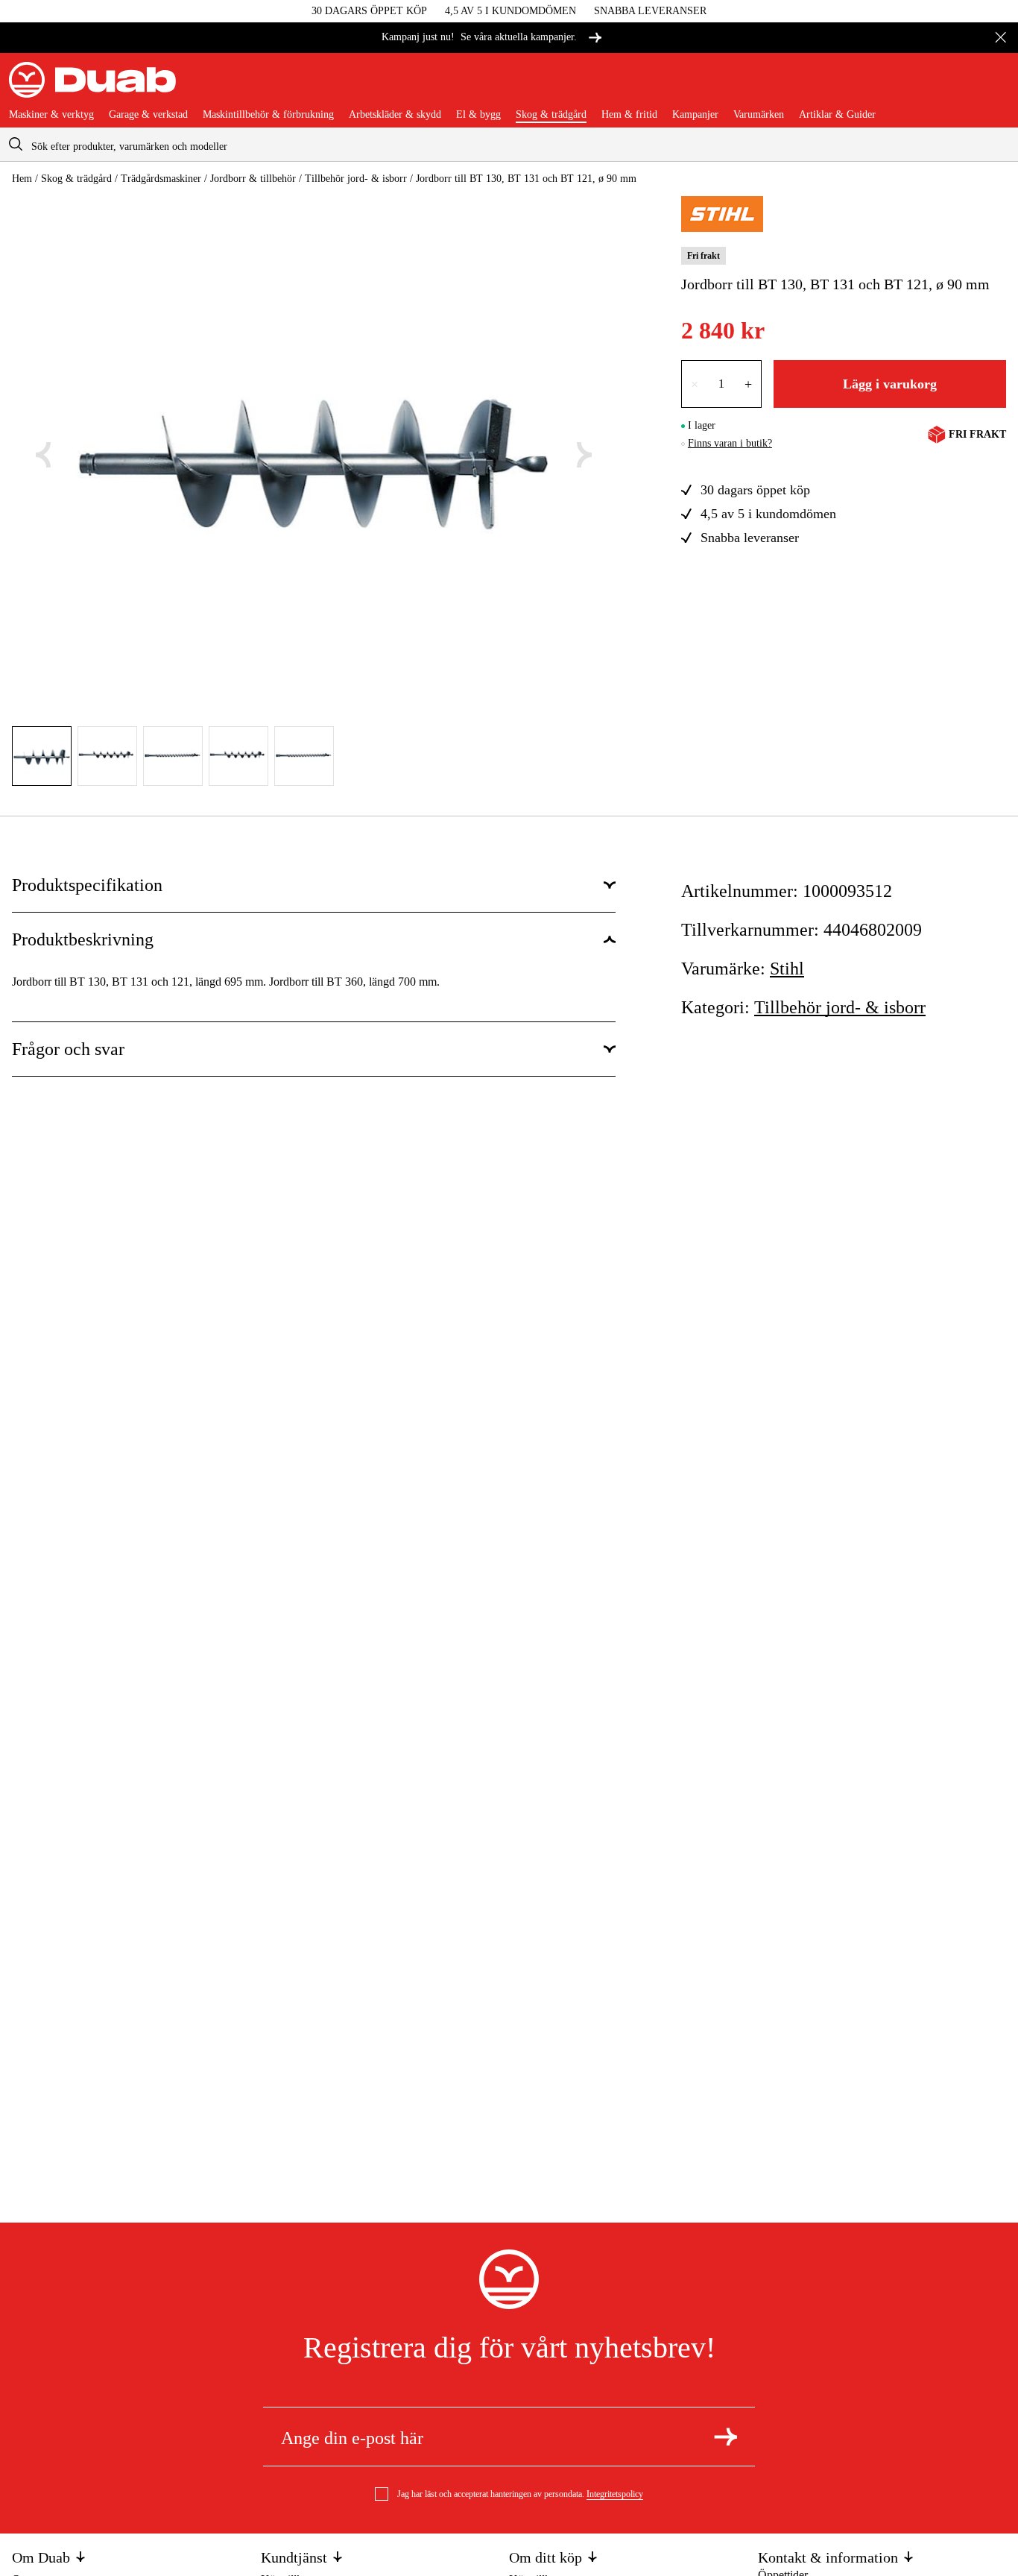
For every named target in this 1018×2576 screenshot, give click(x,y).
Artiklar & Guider (837, 115)
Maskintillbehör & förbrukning (268, 115)
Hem (22, 179)
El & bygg (478, 115)
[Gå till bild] (42, 756)
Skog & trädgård (551, 115)
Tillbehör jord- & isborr (356, 179)
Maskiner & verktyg (51, 115)
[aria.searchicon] (16, 144)
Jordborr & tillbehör (253, 179)
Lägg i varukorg (890, 384)
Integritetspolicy (615, 2494)
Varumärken (759, 115)
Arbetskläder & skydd (395, 115)
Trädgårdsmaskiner (161, 179)
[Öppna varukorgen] (997, 86)
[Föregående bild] (43, 455)
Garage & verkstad (148, 115)
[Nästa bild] (584, 455)
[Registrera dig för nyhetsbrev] (725, 2437)
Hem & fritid (629, 115)
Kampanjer (695, 115)
